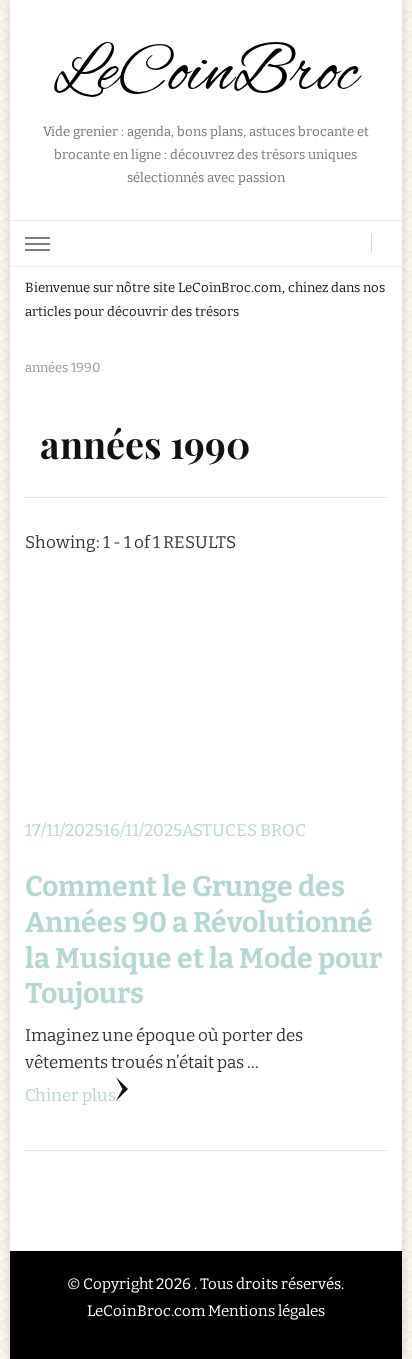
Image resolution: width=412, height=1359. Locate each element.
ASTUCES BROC (244, 830)
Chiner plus (70, 1095)
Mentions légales (266, 1311)
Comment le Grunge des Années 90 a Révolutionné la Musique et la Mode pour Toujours (203, 940)
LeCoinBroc (206, 75)
